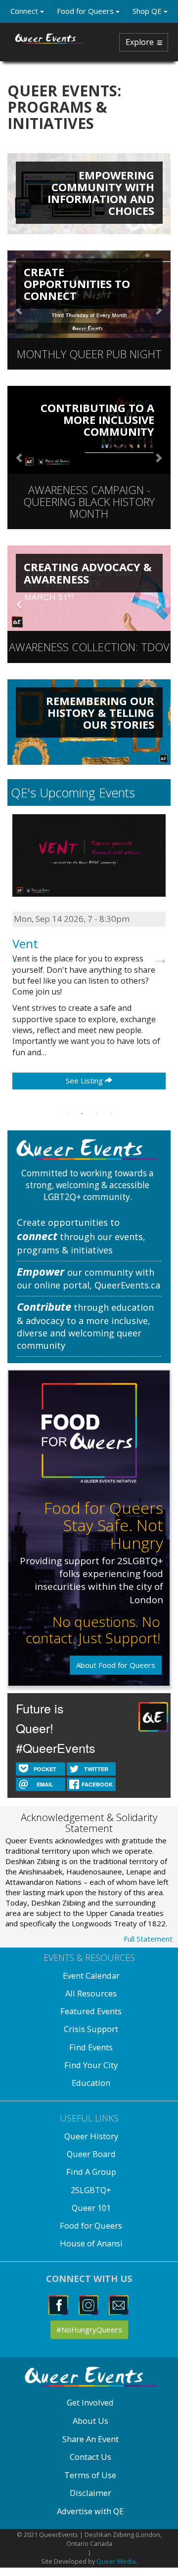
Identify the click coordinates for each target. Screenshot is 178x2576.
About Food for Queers (116, 1665)
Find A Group (91, 2172)
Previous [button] (18, 958)
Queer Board (91, 2154)
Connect (25, 11)
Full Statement (148, 1939)
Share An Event (90, 2439)
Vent (25, 943)
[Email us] (119, 2304)
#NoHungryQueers (89, 2329)
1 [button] (67, 1114)
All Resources (91, 1993)
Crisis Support (91, 2029)
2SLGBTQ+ (91, 2190)
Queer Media (116, 2561)
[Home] (49, 39)
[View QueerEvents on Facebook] (59, 2304)
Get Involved (90, 2402)
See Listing (85, 1080)
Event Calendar (91, 1975)
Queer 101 (91, 2208)
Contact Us (90, 2457)
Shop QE (148, 11)
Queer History (91, 2136)
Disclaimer (90, 2493)
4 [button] (111, 1114)
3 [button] (96, 1114)
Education (91, 2083)
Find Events (91, 2047)
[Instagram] (89, 2304)
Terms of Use (90, 2475)
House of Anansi (91, 2243)
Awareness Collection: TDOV (89, 647)
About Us (90, 2421)
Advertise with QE (90, 2511)
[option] (89, 959)
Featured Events (91, 2011)
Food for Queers (86, 11)
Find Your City (91, 2065)
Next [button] (160, 958)
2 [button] (82, 1114)
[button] (20, 457)
